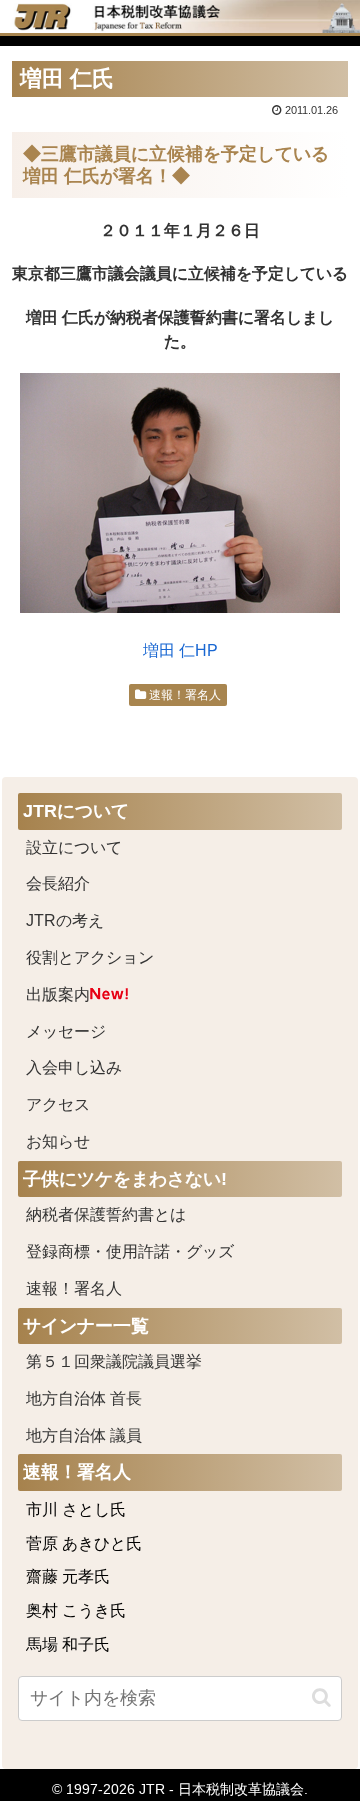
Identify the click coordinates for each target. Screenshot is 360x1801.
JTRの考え (65, 920)
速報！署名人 (183, 695)
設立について (74, 847)
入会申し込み (74, 1067)
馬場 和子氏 (68, 1644)
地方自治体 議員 (84, 1435)
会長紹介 (58, 883)
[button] (321, 1697)
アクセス (58, 1104)
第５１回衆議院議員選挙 (114, 1361)
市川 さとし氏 (76, 1509)
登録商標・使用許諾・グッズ (130, 1251)
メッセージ (66, 1031)
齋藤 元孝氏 (68, 1576)
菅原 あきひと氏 (84, 1543)
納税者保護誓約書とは (106, 1214)
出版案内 (58, 994)
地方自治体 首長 (108, 1398)
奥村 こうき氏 (76, 1610)
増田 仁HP (180, 650)
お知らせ (58, 1141)
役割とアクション (90, 957)
